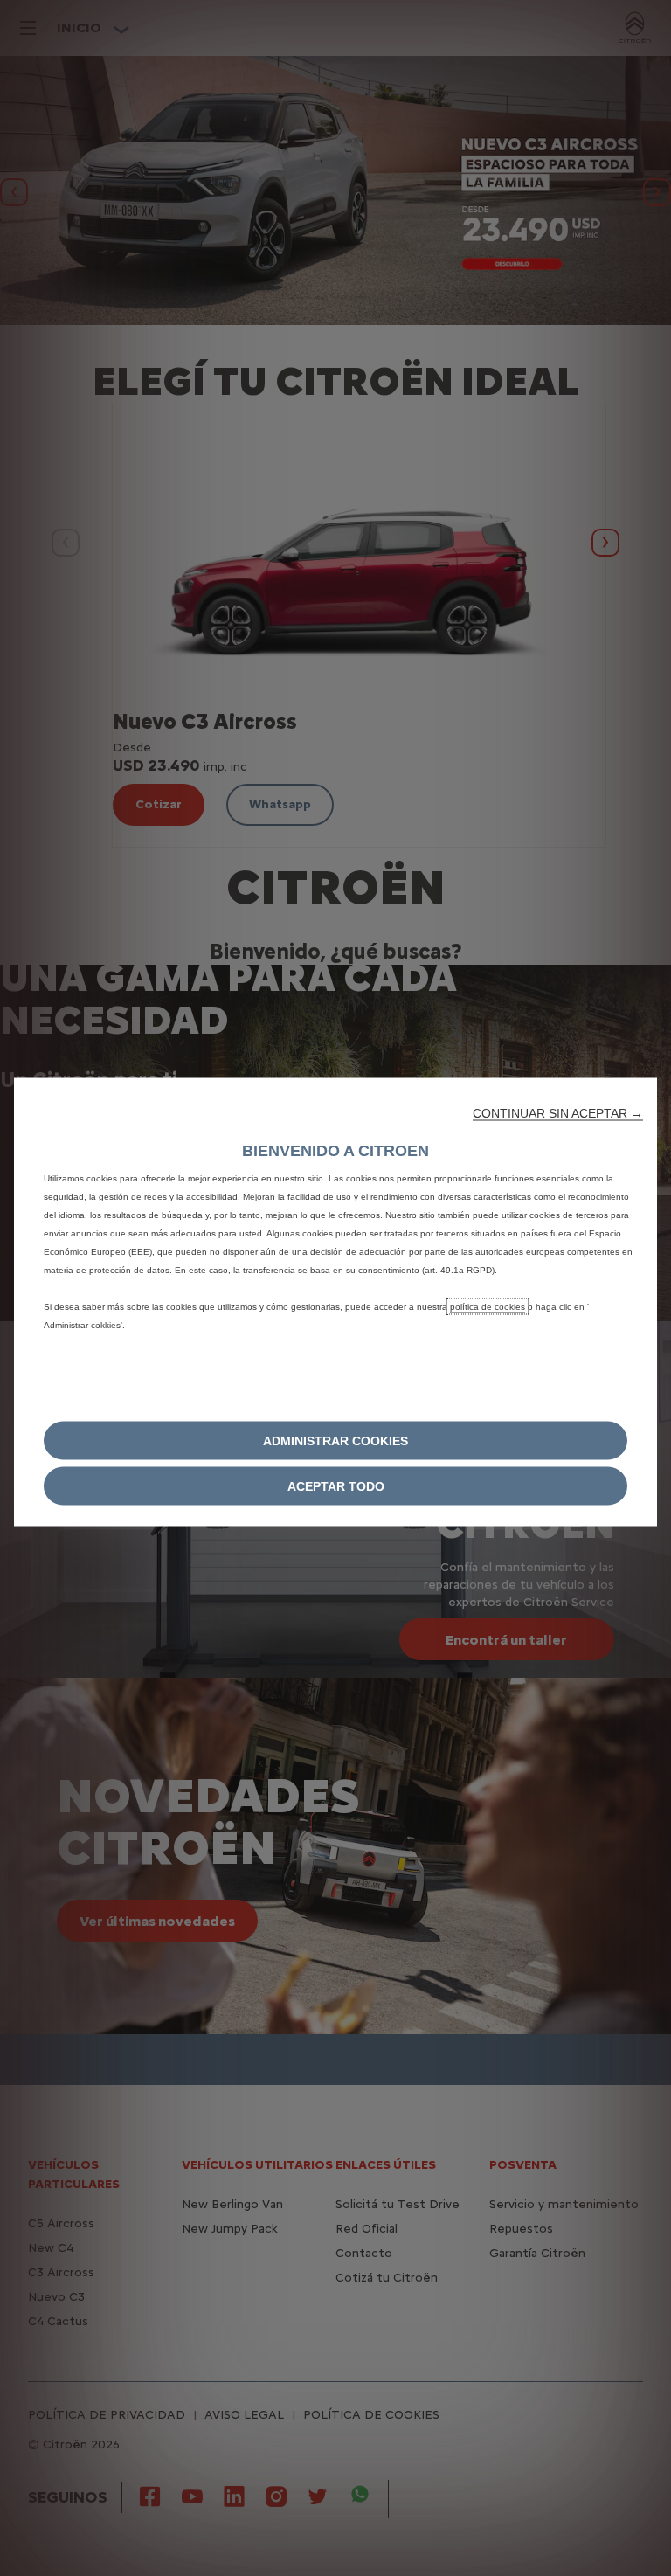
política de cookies (488, 1307)
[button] (558, 1113)
